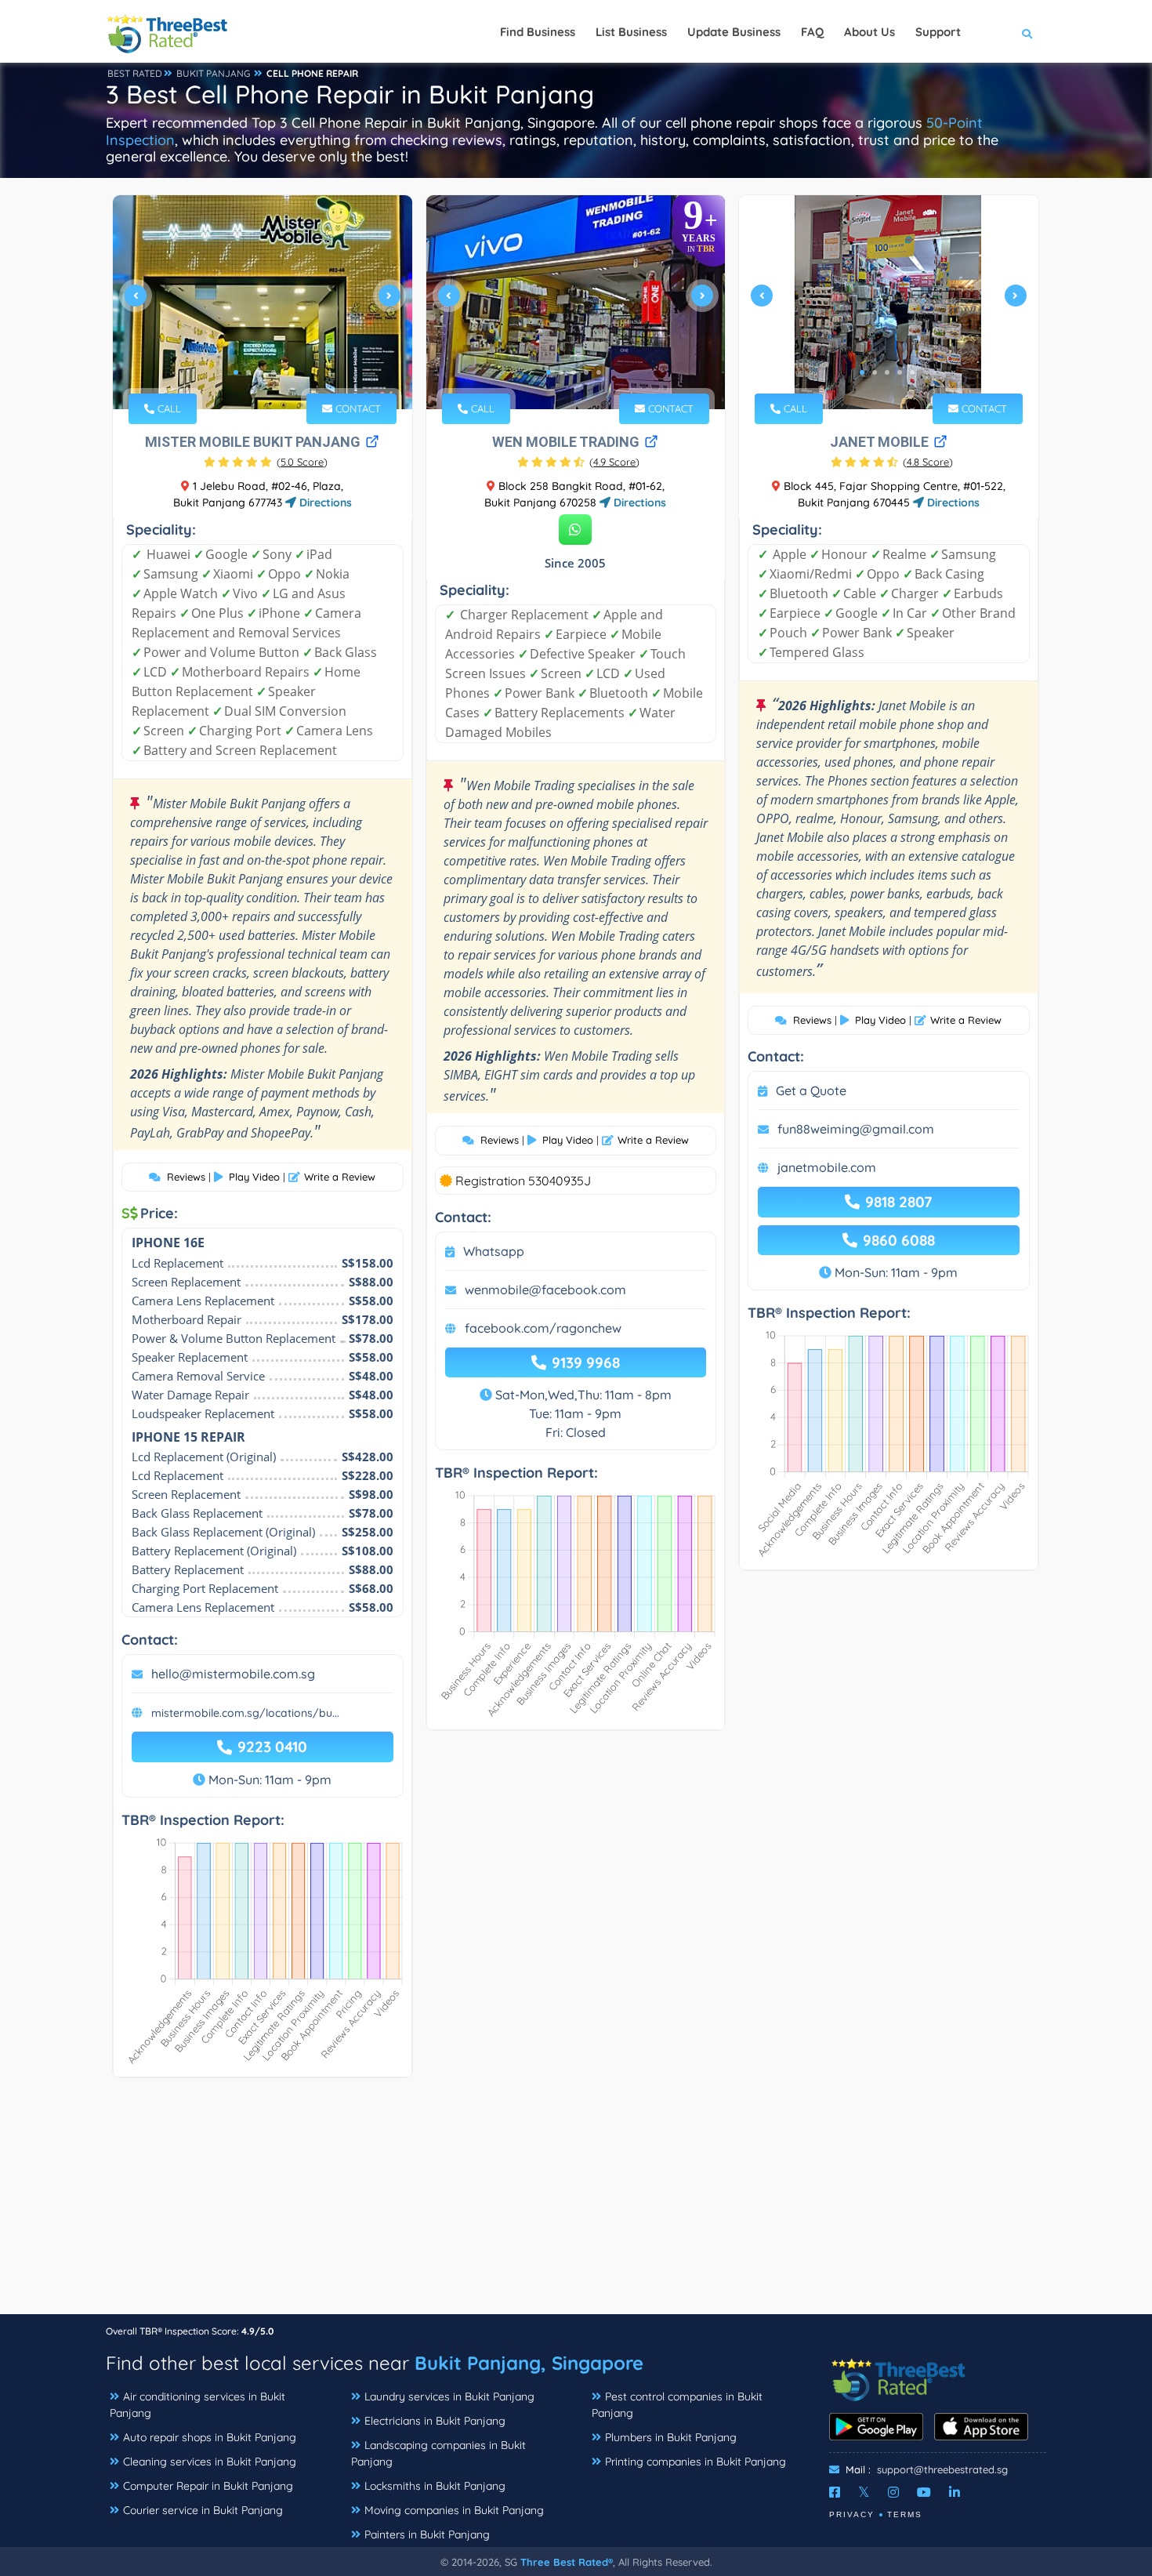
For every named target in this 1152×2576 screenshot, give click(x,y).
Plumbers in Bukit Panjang (671, 2437)
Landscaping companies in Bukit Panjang (438, 2453)
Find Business (538, 32)
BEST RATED (135, 73)
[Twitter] (864, 2492)
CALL (168, 408)
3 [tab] (261, 372)
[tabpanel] (263, 302)
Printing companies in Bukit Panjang (696, 2462)
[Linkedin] (955, 2492)
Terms (905, 2514)
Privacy (852, 2514)
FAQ (812, 32)
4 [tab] (274, 372)
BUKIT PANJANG (213, 73)
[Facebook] (835, 2492)
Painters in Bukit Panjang (427, 2534)
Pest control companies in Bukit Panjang (677, 2405)
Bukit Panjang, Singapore (529, 2363)
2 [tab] (248, 372)
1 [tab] (236, 372)
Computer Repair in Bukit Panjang (208, 2486)
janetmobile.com (827, 1167)
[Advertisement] (576, 2204)
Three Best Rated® (567, 2562)
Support (938, 32)
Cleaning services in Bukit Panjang (210, 2462)
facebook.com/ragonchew (543, 1328)
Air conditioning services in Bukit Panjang (197, 2405)
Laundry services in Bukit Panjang (449, 2396)
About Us (869, 32)
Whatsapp (494, 1251)
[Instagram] (893, 2492)
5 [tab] (286, 372)
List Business (631, 32)
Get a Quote (811, 1090)
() (302, 462)
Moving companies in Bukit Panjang (454, 2510)
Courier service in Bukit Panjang (203, 2510)
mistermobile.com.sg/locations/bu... (245, 1713)
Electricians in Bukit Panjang (435, 2421)
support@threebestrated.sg (942, 2469)
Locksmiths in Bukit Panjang (435, 2486)
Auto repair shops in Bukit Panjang (210, 2437)
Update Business (734, 32)
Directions (324, 503)
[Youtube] (924, 2492)
